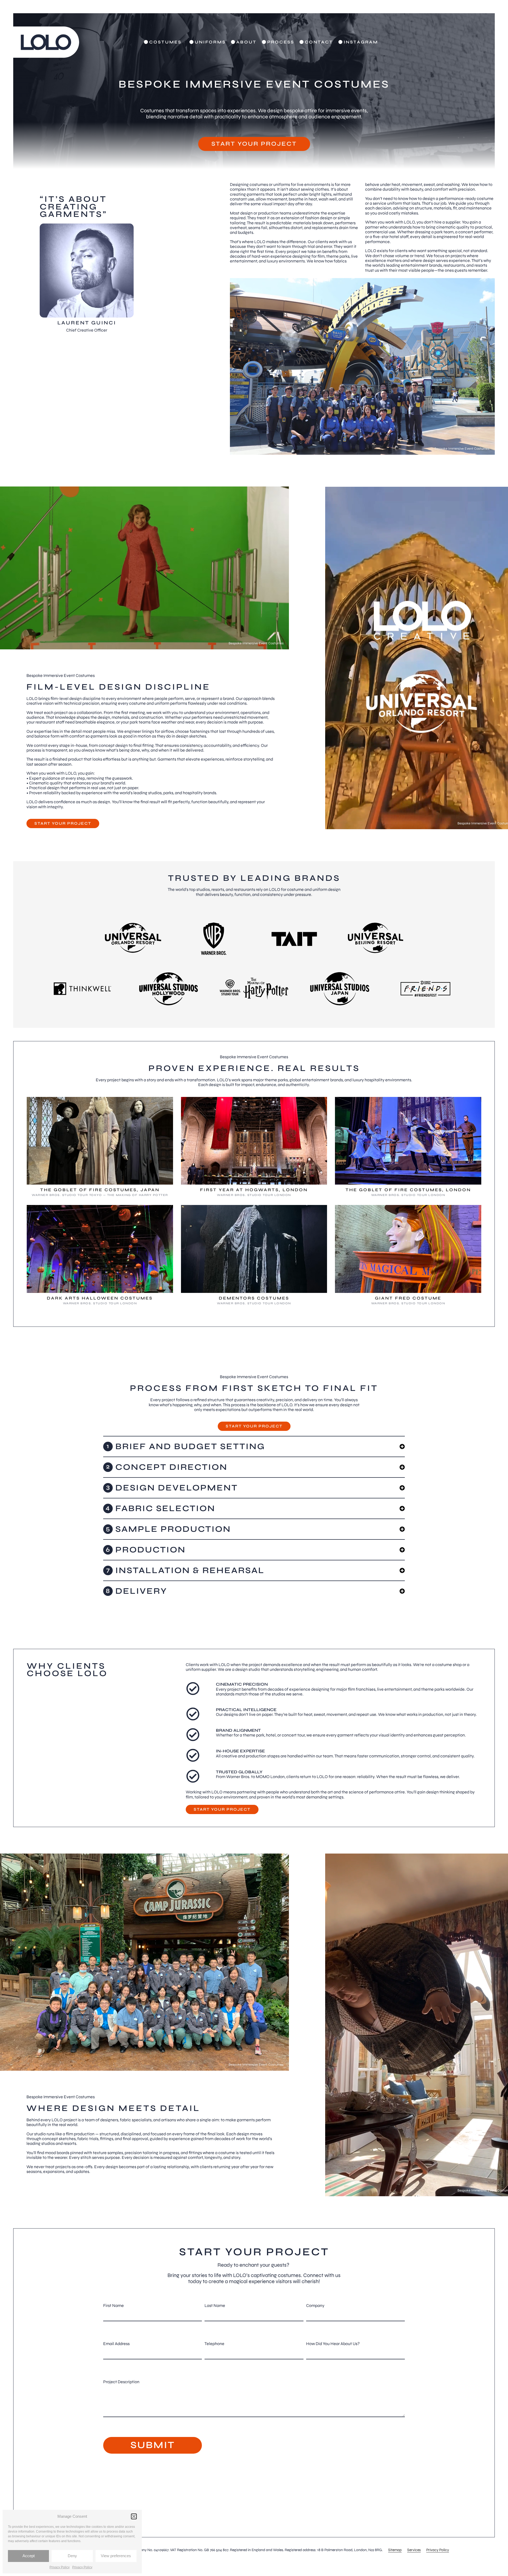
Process (281, 42)
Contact (319, 42)
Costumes (165, 42)
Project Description (121, 2382)
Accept (29, 2556)
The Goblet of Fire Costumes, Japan (100, 1190)
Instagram (361, 42)
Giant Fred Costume (408, 1298)
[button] (134, 2516)
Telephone (214, 2344)
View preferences (116, 2556)
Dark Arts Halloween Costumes (100, 1298)
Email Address (116, 2344)
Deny (72, 2556)
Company (315, 2305)
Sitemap (395, 2550)
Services (414, 2550)
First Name (114, 2305)
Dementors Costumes (254, 1298)
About (246, 42)
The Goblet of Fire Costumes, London (408, 1190)
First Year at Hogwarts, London (254, 1190)
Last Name (215, 2305)
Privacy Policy (60, 2567)
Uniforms (210, 42)
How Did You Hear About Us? (333, 2344)
